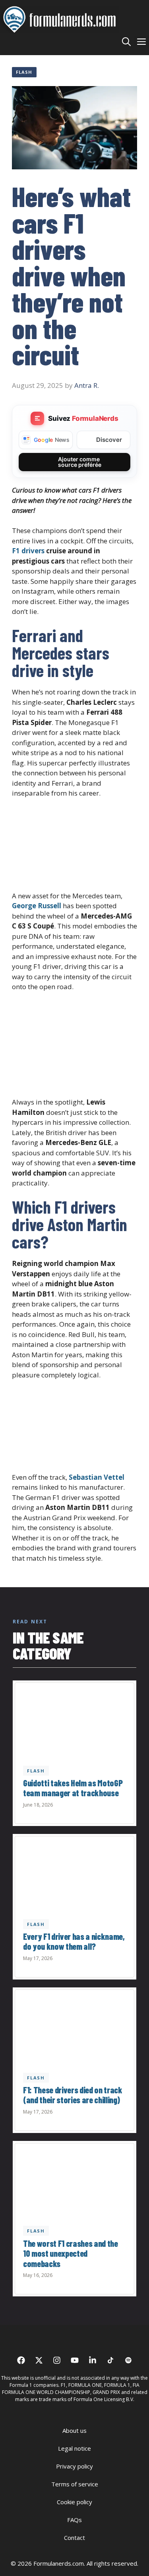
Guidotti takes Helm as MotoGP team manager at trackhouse (73, 1788)
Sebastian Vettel (97, 1477)
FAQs (74, 2520)
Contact (74, 2538)
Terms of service (75, 2484)
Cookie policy (74, 2502)
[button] (126, 41)
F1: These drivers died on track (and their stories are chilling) (73, 2095)
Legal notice (74, 2448)
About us (74, 2430)
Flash (24, 72)
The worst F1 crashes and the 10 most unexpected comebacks (71, 2253)
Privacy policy (74, 2466)
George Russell (37, 906)
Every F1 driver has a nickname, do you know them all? (74, 1941)
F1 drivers (28, 551)
